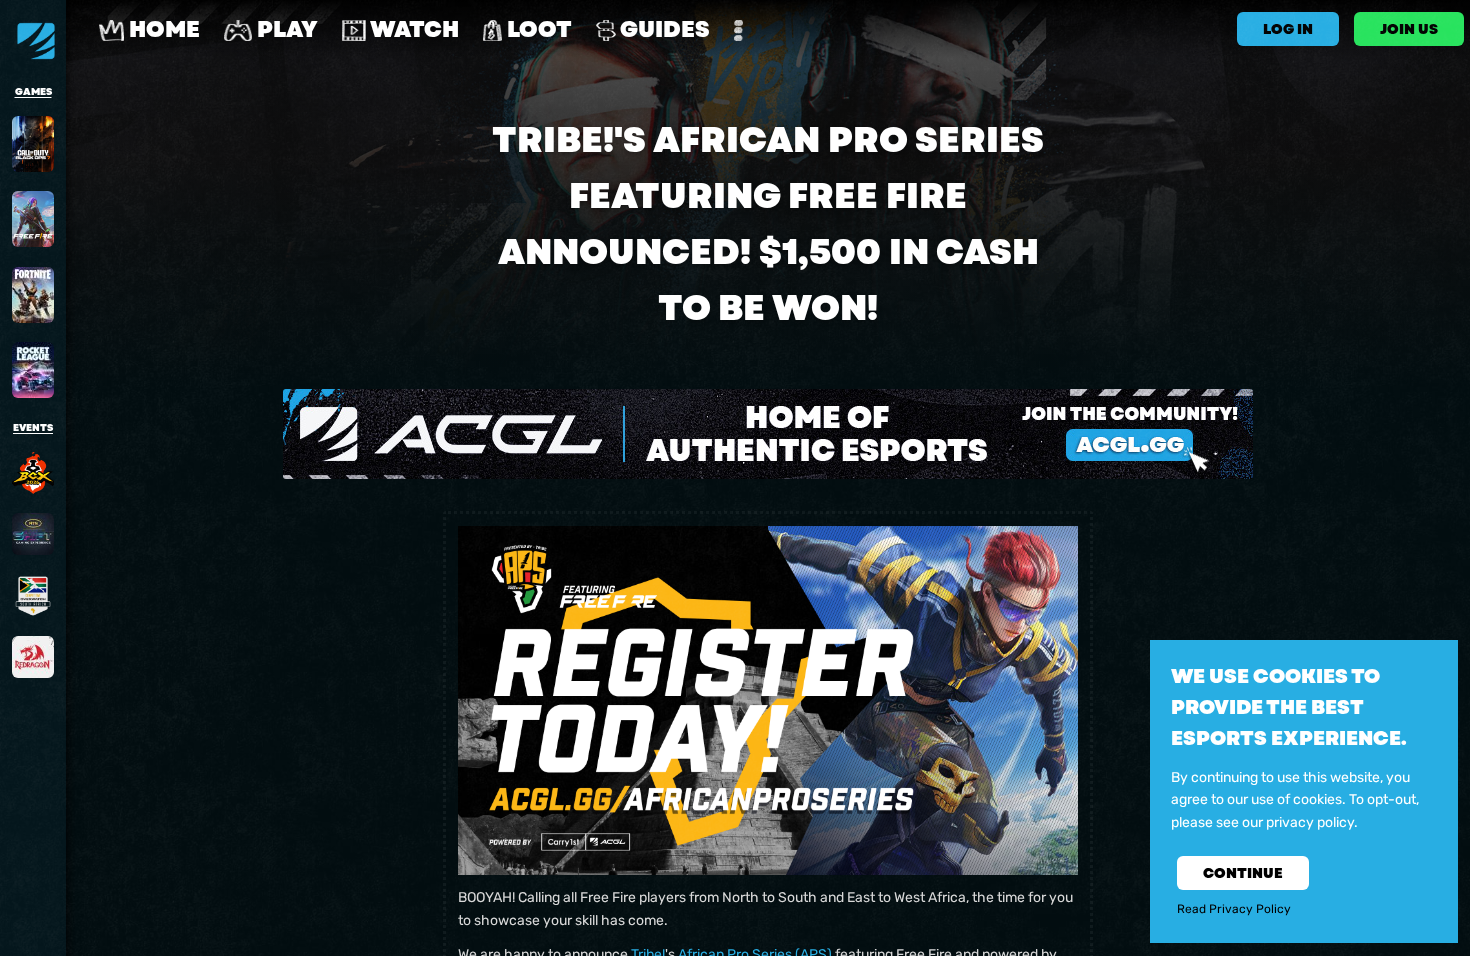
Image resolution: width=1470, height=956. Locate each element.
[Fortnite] (33, 295)
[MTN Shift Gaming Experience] (33, 534)
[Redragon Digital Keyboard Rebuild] (33, 657)
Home (162, 29)
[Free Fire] (33, 219)
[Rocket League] (33, 370)
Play (285, 29)
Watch (412, 29)
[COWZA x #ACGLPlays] (33, 596)
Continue (1243, 874)
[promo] (768, 434)
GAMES (33, 92)
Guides (663, 29)
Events (33, 428)
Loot (537, 29)
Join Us (1409, 29)
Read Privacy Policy (1234, 910)
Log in (1288, 29)
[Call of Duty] (33, 144)
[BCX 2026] (33, 473)
